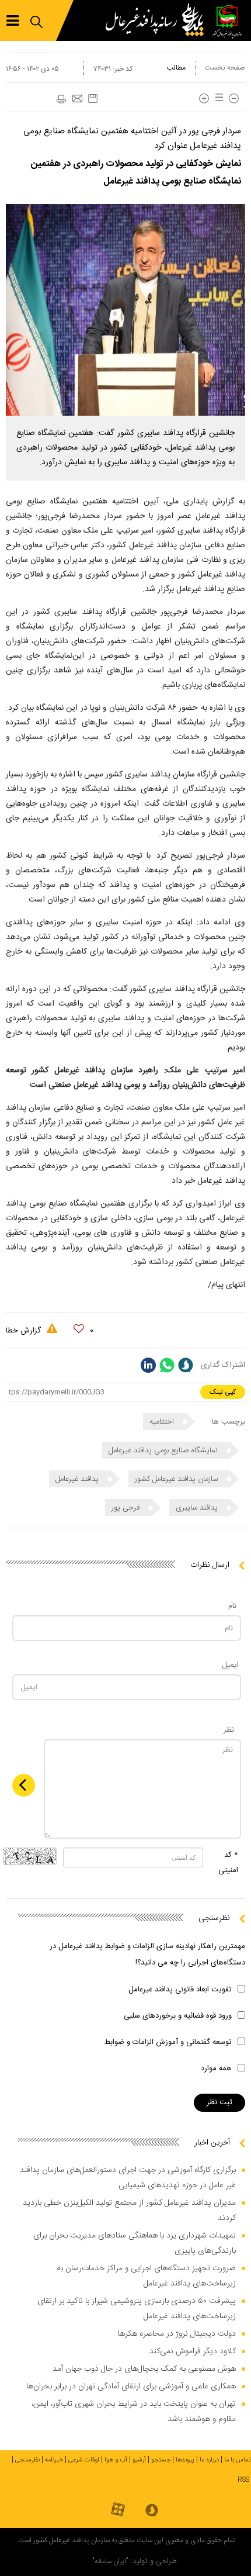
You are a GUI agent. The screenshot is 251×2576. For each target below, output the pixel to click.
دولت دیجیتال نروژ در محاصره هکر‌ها (177, 2334)
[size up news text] (204, 99)
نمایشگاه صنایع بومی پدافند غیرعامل (164, 1451)
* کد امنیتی (228, 1863)
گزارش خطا (25, 1331)
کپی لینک (223, 1392)
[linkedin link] (148, 1365)
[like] (79, 1329)
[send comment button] (24, 1785)
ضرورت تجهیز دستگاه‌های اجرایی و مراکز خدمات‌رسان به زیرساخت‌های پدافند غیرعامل (146, 2276)
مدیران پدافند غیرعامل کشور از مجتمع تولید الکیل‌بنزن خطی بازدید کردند (129, 2211)
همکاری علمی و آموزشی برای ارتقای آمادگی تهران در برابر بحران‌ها (131, 2387)
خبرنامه (54, 2460)
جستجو (161, 2460)
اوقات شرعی (84, 2460)
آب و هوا (116, 2460)
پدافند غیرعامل (78, 1479)
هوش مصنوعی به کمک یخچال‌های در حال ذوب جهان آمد (144, 2369)
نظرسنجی (27, 2460)
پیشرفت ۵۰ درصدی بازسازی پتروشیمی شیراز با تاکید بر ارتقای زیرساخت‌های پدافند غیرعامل (137, 2309)
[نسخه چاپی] (61, 99)
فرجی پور (127, 1508)
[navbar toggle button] (13, 21)
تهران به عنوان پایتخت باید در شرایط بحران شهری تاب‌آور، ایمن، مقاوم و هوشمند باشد (134, 2412)
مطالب (176, 68)
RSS (243, 2480)
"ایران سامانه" (110, 2561)
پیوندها (185, 2460)
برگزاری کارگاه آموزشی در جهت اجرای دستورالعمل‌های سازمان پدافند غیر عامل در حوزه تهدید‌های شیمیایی (128, 2178)
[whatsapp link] (167, 1365)
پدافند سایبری (198, 1508)
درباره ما (209, 2460)
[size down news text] (234, 99)
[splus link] (186, 1365)
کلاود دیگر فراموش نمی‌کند (193, 2351)
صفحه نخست (225, 68)
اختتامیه (163, 1422)
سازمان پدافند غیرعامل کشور (177, 1479)
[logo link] (158, 20)
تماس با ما (238, 2460)
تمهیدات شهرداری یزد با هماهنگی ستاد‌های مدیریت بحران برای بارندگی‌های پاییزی (135, 2243)
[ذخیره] (93, 99)
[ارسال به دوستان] (77, 99)
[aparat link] (118, 2510)
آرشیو (139, 2460)
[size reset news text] (217, 99)
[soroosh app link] (152, 2511)
